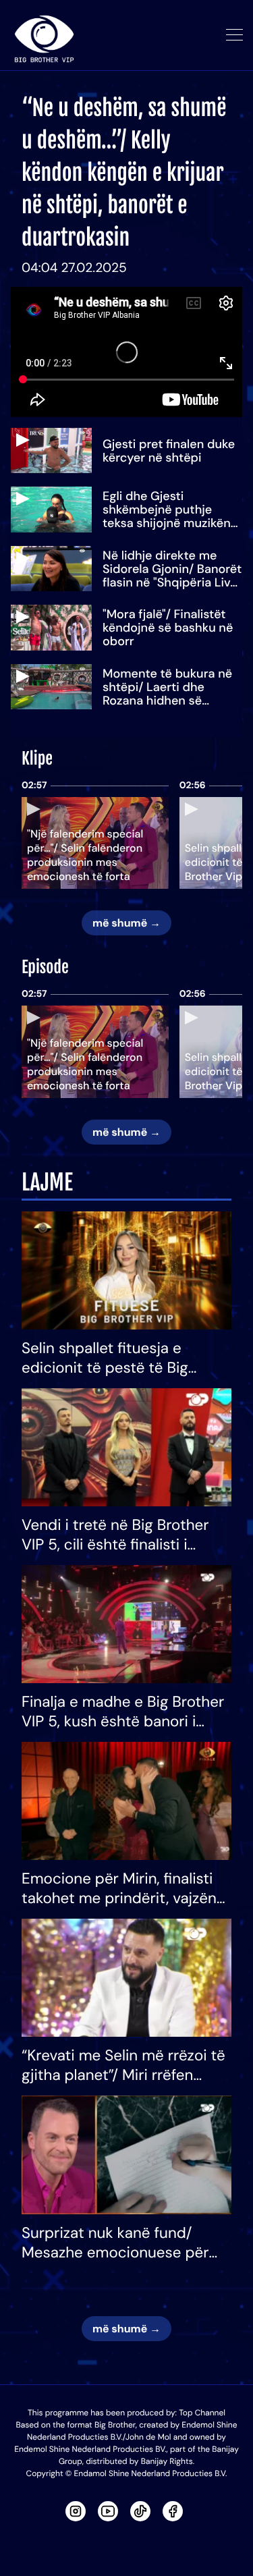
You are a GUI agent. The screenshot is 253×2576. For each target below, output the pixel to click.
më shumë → (126, 923)
